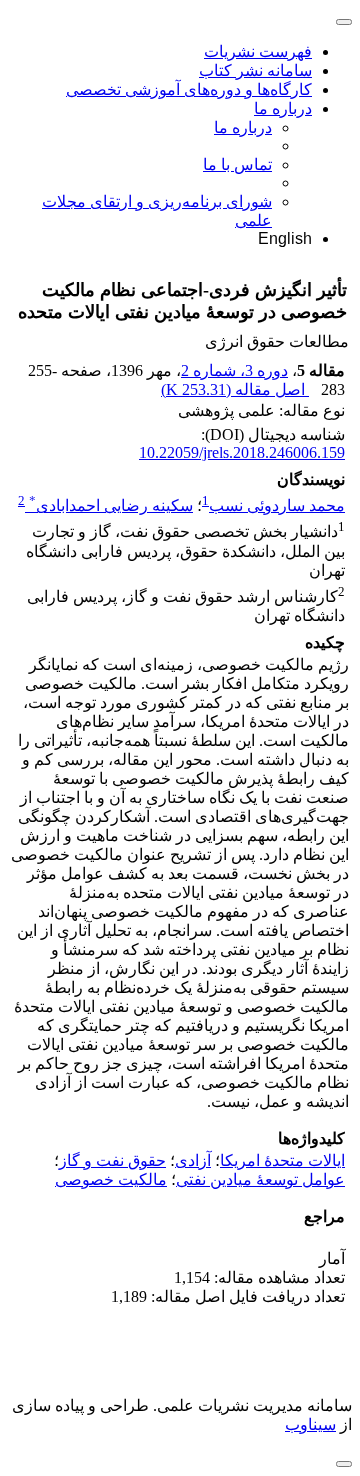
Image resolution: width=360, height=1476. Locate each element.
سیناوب (310, 1424)
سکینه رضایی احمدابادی (111, 505)
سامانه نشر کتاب (255, 70)
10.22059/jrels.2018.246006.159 (242, 452)
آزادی (193, 1160)
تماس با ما (237, 164)
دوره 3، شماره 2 (234, 370)
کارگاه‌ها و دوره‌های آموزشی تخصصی (189, 89)
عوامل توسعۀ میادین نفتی (260, 1179)
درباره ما (283, 108)
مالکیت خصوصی (111, 1179)
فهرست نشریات (258, 51)
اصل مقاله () (235, 389)
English (285, 238)
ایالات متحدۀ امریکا (282, 1160)
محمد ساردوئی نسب (277, 505)
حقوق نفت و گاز (112, 1160)
